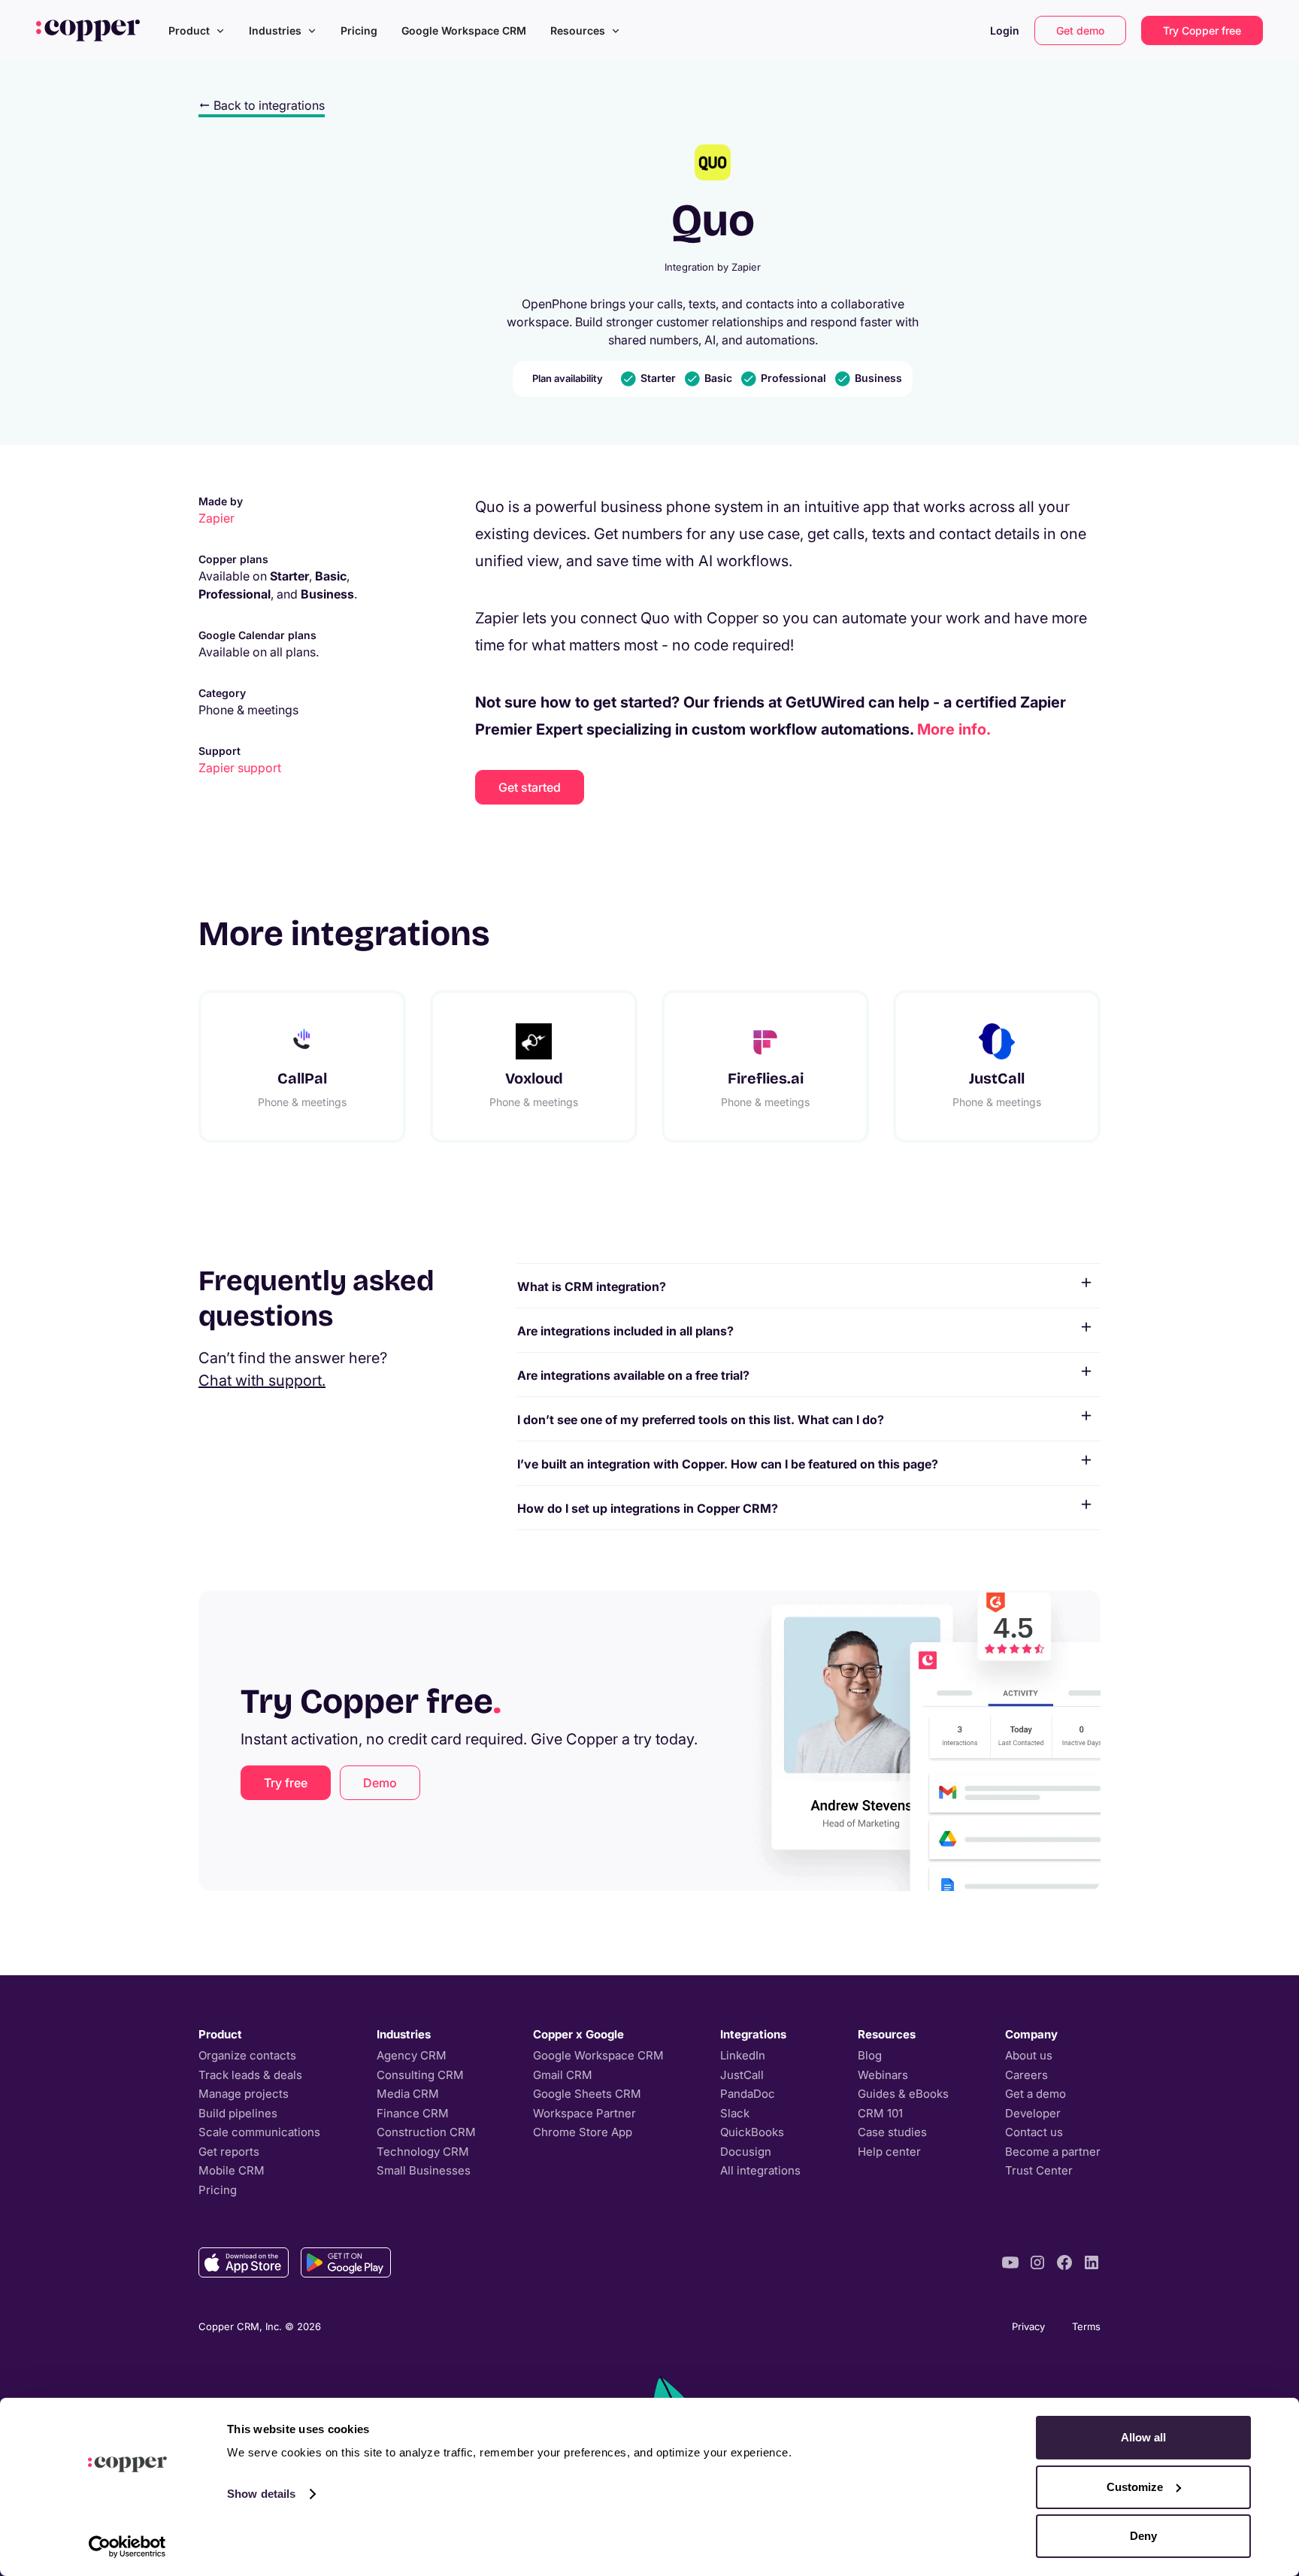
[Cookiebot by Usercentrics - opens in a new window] (127, 2547)
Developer (1033, 2113)
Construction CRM (426, 2132)
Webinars (883, 2075)
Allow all (1143, 2437)
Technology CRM (423, 2152)
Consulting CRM (420, 2075)
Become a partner (1053, 2152)
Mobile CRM (232, 2170)
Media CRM (408, 2094)
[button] (197, 30)
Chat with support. (262, 1380)
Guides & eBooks (903, 2094)
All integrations (760, 2170)
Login (1005, 30)
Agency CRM (412, 2055)
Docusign (746, 2152)
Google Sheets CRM (587, 2094)
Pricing (359, 30)
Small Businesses (424, 2170)
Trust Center (1039, 2170)
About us (1029, 2055)
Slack (735, 2113)
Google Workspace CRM (464, 30)
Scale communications (259, 2132)
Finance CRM (413, 2113)
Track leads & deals (250, 2075)
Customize (1135, 2487)
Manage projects (244, 2094)
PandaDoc (748, 2094)
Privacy (1028, 2326)
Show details (261, 2494)
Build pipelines (238, 2113)
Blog (870, 2055)
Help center (889, 2152)
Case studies (892, 2132)
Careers (1026, 2075)
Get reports (229, 2152)
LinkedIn (743, 2055)
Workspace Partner (584, 2113)
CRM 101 (880, 2113)
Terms (1086, 2326)
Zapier (216, 518)
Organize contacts (247, 2055)
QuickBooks (752, 2132)
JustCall (742, 2075)
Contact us (1034, 2132)
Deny (1143, 2536)
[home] (88, 30)
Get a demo (1036, 2094)
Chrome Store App (583, 2132)
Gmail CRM (563, 2075)
